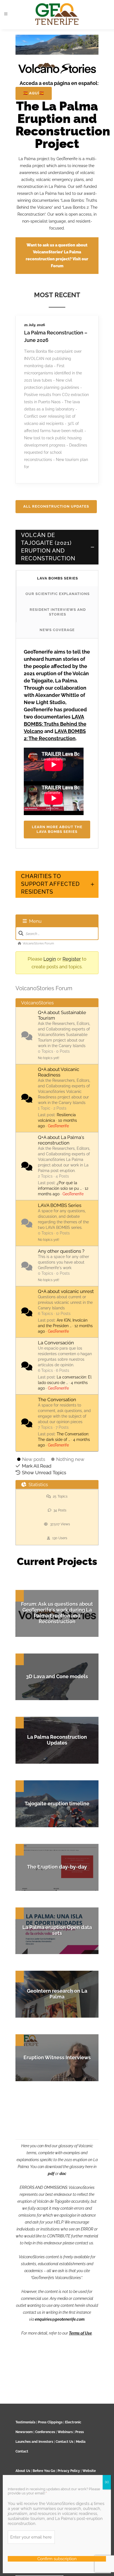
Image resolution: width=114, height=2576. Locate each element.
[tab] (57, 547)
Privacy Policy (69, 2471)
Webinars (65, 2432)
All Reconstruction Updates (56, 506)
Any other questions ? (61, 1251)
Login (50, 959)
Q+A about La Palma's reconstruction (61, 1140)
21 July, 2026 (35, 325)
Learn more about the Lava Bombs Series (57, 829)
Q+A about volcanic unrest (66, 1291)
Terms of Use (80, 2333)
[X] (107, 2482)
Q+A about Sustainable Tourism (62, 1015)
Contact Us (64, 2442)
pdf (51, 2174)
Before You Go (43, 2471)
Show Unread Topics (44, 1473)
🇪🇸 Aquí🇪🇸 (34, 93)
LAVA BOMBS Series (60, 1205)
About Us (23, 2471)
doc (63, 2174)
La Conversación (56, 1343)
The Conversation (57, 1400)
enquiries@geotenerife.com (60, 2319)
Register (72, 959)
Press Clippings (50, 2422)
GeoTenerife (58, 1126)
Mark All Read (37, 1466)
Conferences (45, 2432)
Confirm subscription (57, 2559)
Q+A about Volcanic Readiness (59, 1072)
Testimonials (25, 2422)
